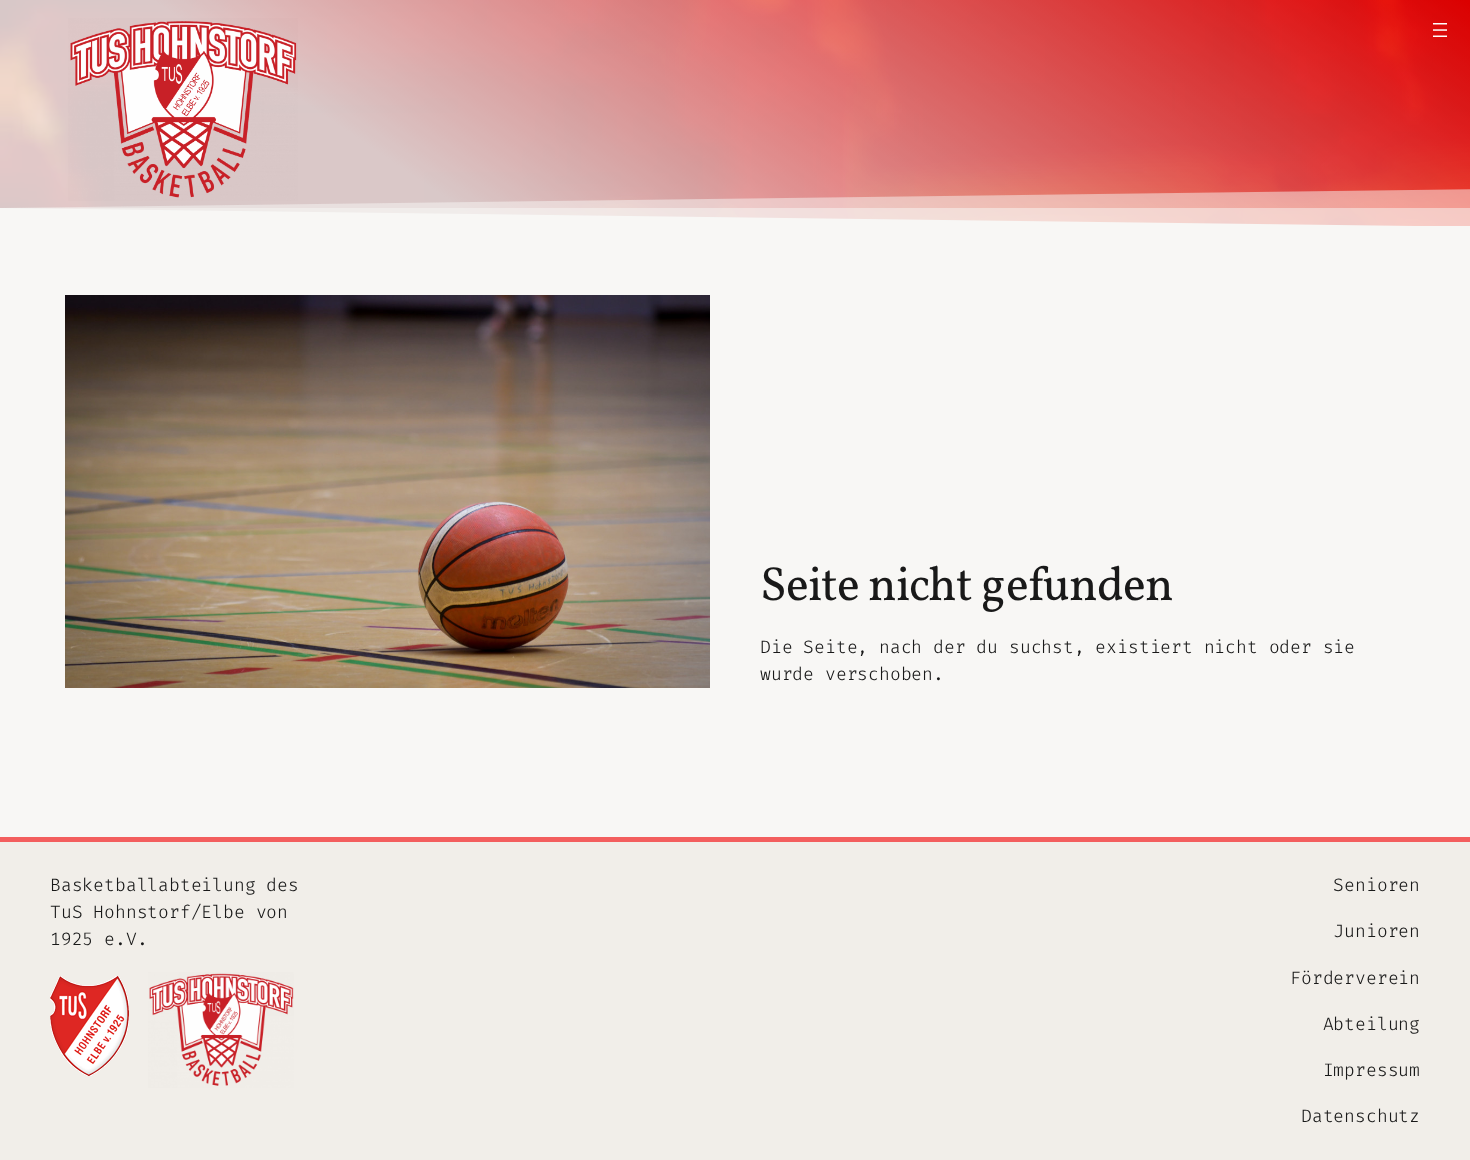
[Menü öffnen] (1440, 30)
